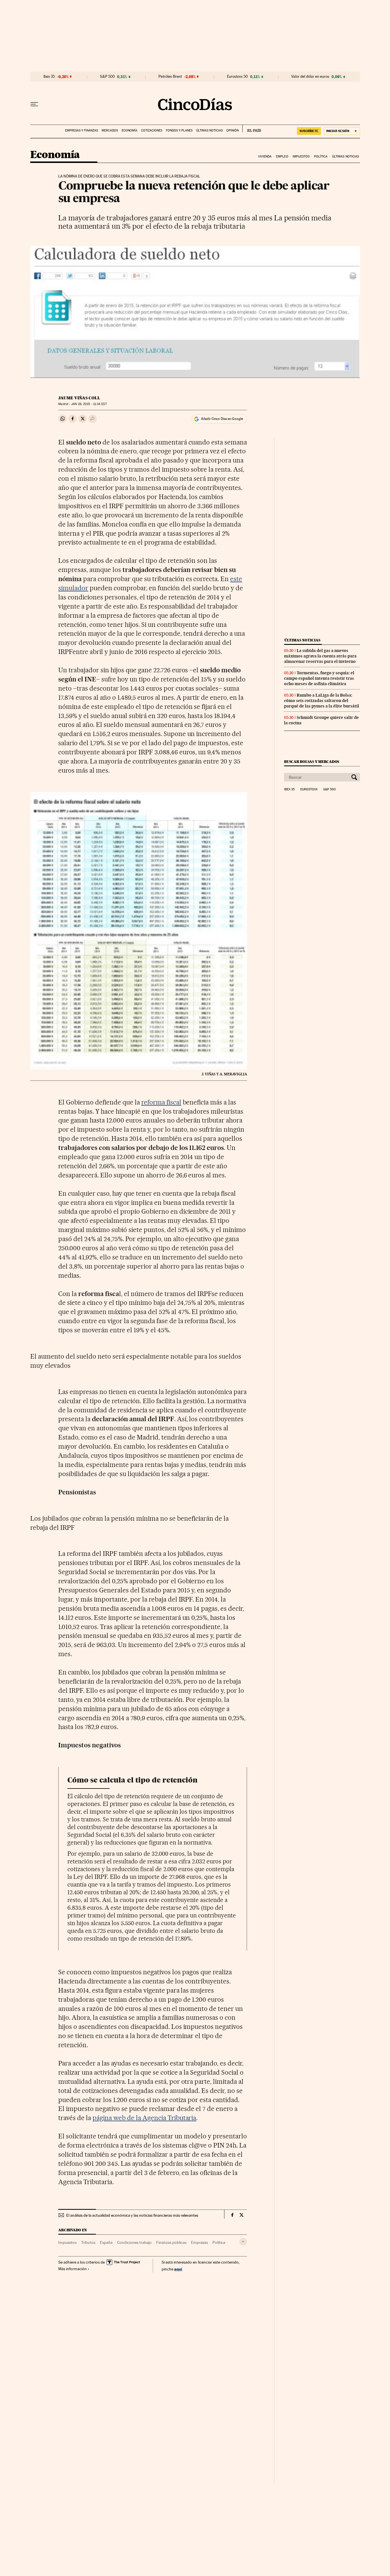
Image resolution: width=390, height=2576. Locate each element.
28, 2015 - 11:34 (89, 404)
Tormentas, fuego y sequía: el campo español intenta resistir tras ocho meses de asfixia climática (319, 678)
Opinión (233, 130)
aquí (178, 2269)
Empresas (199, 2242)
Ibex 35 (49, 77)
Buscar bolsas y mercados (312, 762)
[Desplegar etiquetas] (243, 2242)
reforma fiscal (161, 1102)
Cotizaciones (152, 130)
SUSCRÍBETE (309, 131)
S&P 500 (107, 77)
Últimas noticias (209, 130)
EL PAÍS (252, 129)
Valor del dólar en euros (310, 77)
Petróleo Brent (170, 77)
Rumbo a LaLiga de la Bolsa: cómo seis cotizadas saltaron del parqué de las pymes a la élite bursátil (322, 701)
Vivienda (265, 156)
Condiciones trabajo (134, 2242)
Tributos (88, 2242)
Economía (129, 130)
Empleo (282, 156)
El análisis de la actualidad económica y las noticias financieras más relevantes (132, 2215)
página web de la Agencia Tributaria (144, 2118)
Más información (73, 2269)
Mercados (110, 130)
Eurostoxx (309, 789)
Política (321, 156)
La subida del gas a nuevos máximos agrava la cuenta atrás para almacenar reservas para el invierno (320, 656)
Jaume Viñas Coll (79, 398)
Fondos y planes (179, 130)
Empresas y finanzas (82, 130)
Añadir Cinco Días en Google (222, 419)
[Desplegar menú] (34, 104)
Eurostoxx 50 (237, 77)
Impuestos (301, 156)
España (106, 2242)
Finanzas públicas (171, 2242)
